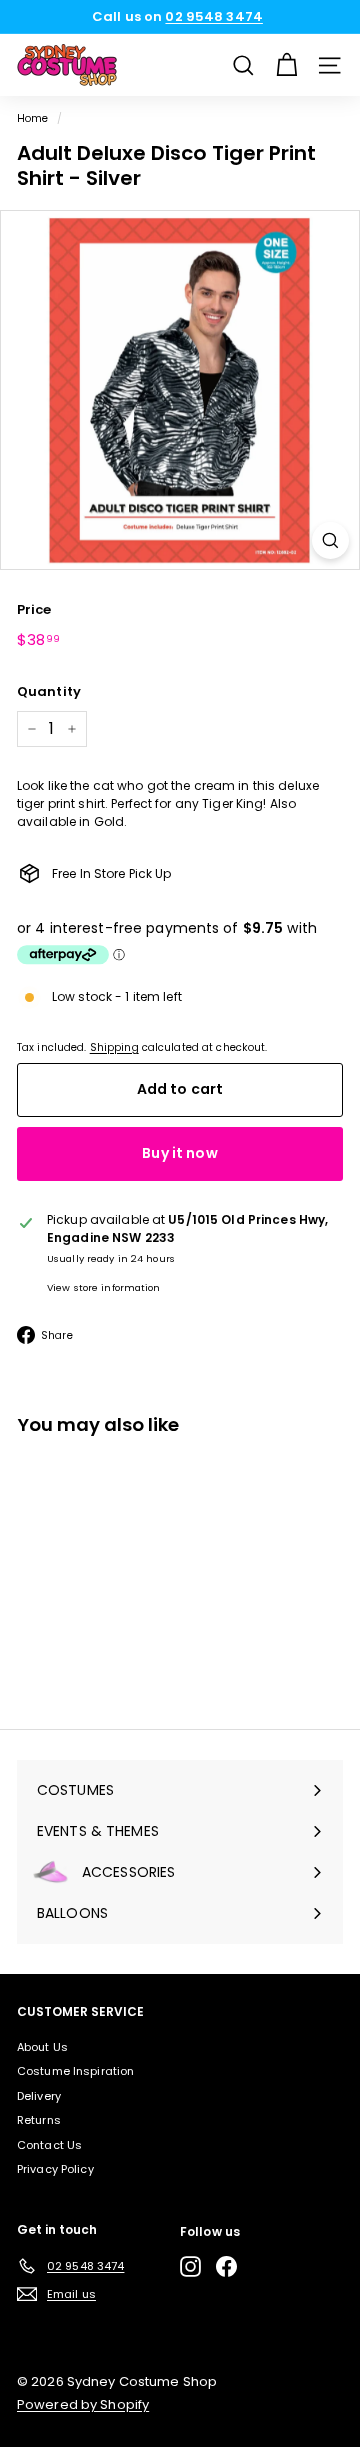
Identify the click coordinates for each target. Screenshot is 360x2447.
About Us (42, 2047)
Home (32, 118)
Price (34, 609)
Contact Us (49, 2145)
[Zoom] (330, 540)
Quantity (49, 691)
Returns (39, 2120)
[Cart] (286, 65)
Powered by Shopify (83, 2404)
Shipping (114, 1047)
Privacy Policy (55, 2169)
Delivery (39, 2096)
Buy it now (179, 1153)
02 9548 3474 (213, 16)
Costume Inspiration (75, 2071)
